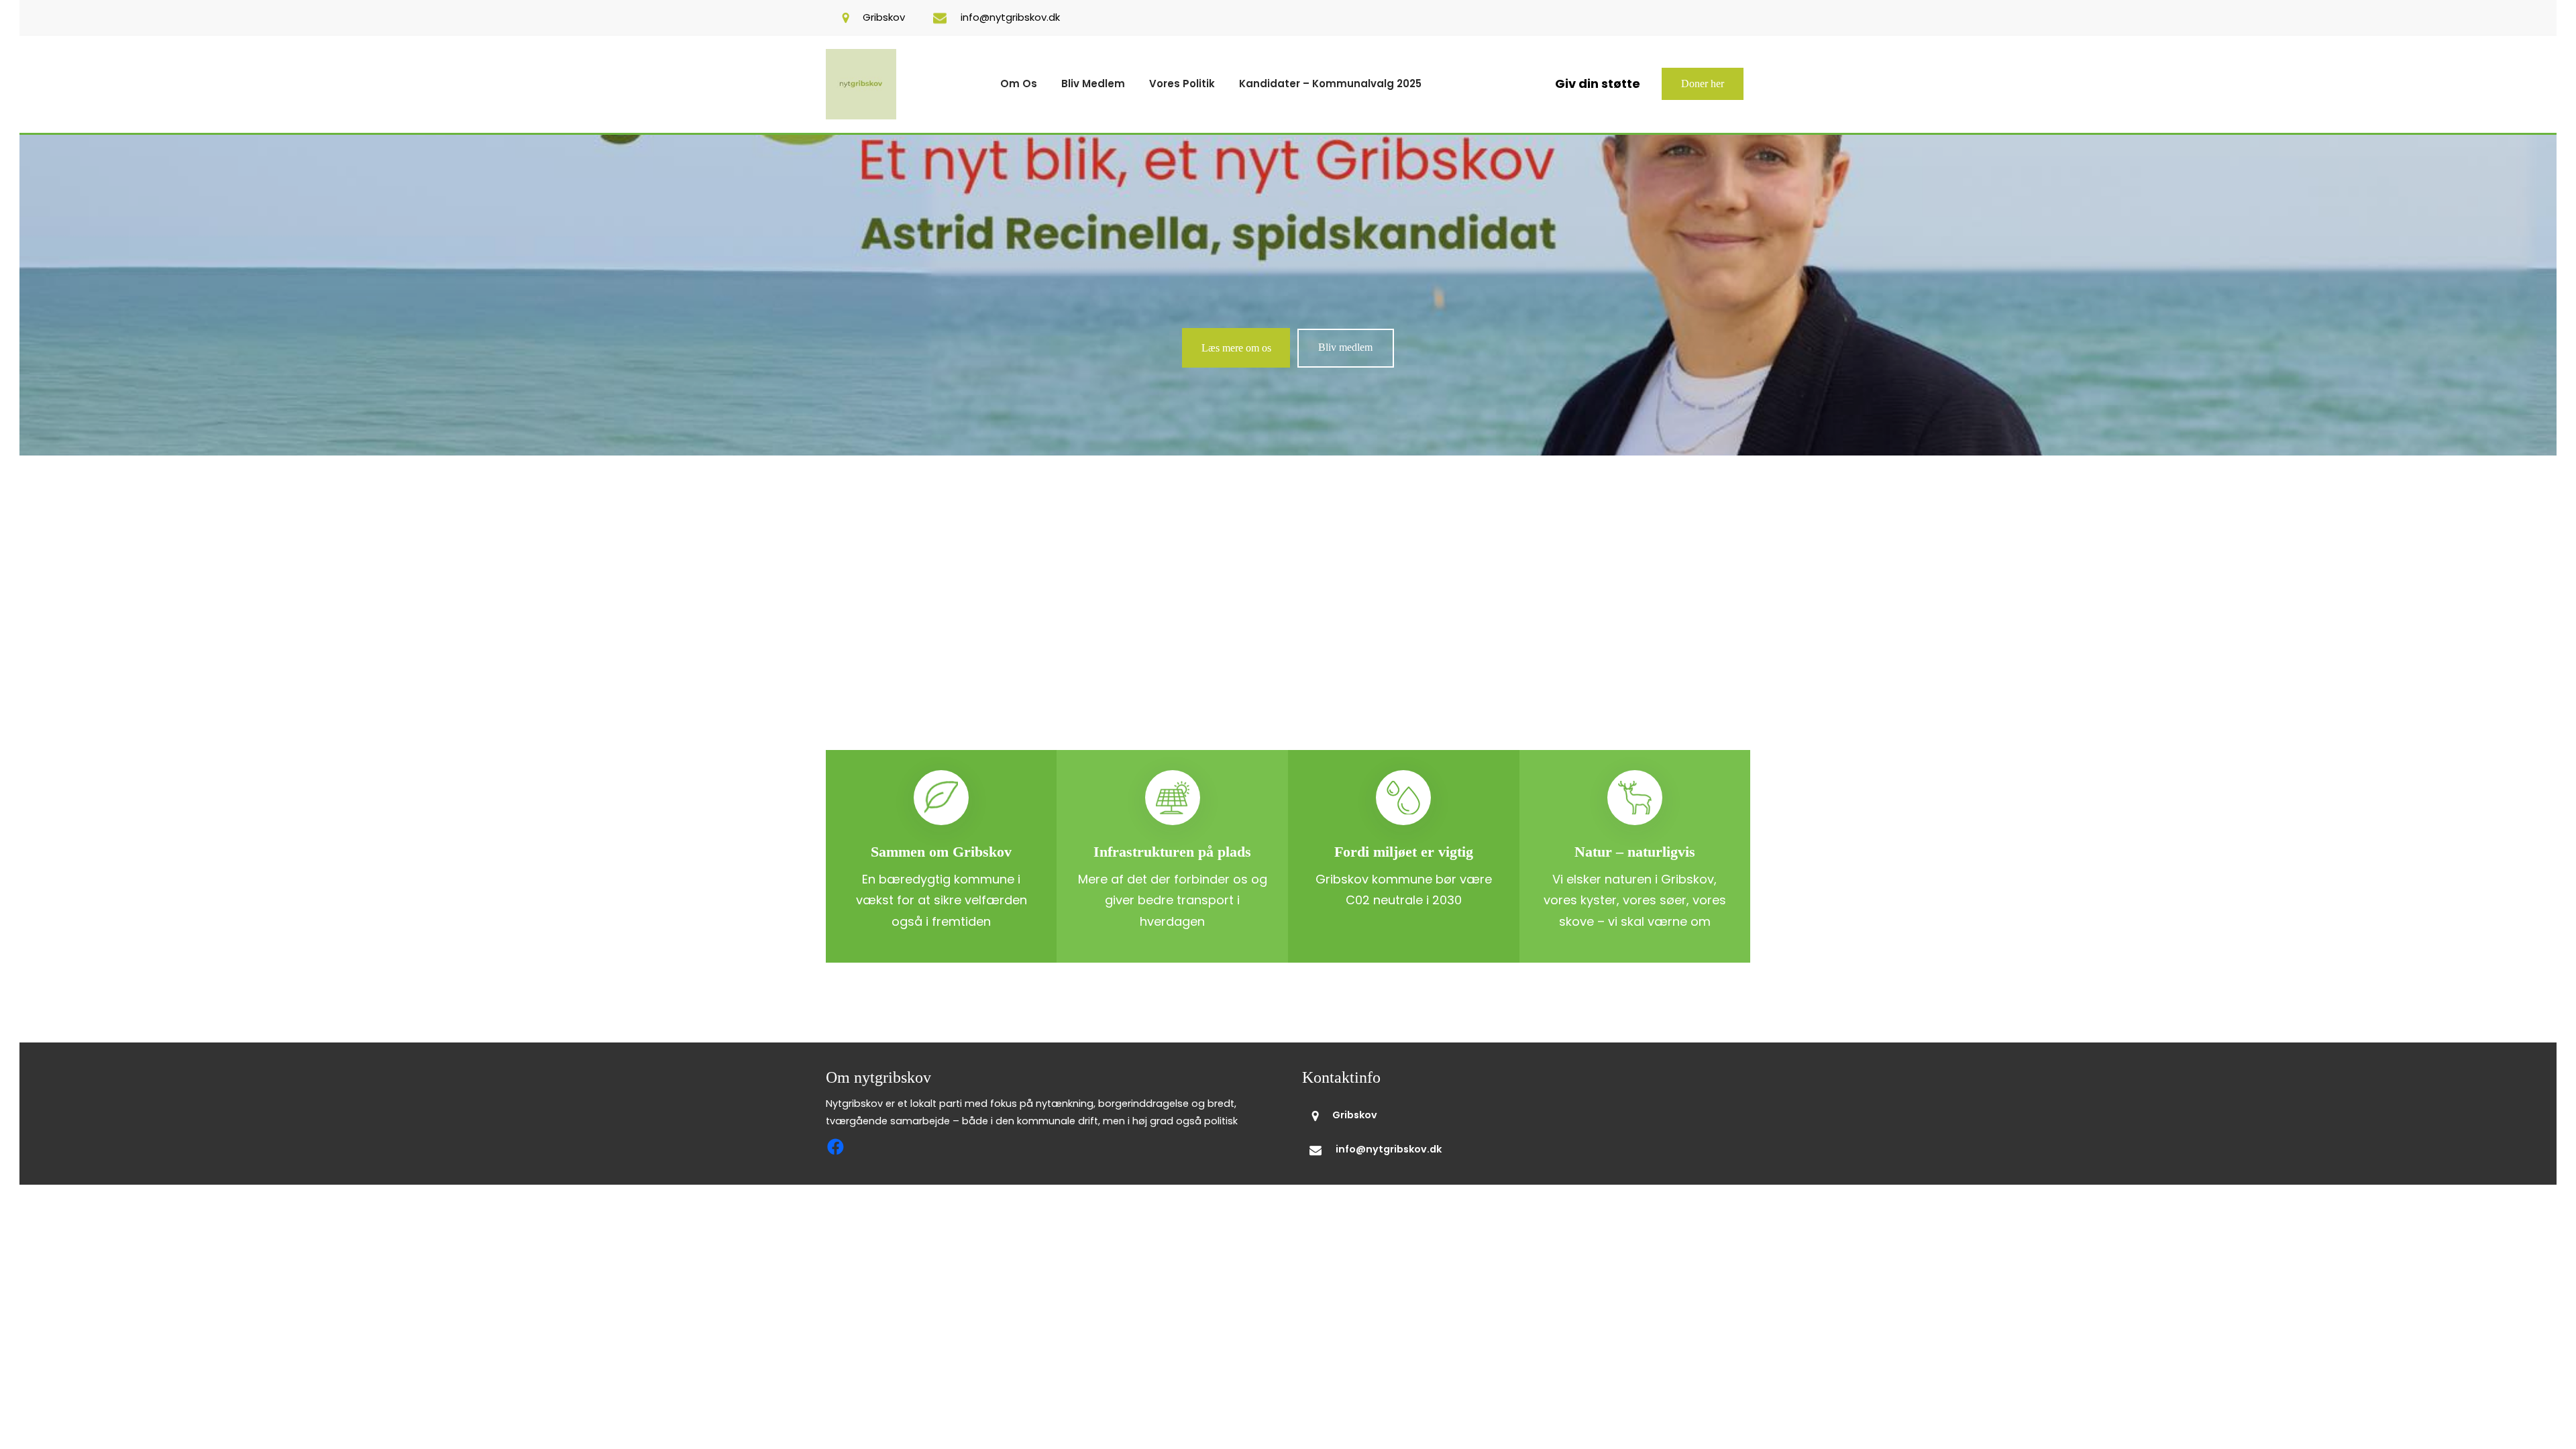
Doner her (1703, 84)
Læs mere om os (1236, 348)
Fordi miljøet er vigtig (1404, 852)
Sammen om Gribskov (941, 852)
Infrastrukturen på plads (1172, 852)
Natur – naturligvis (1635, 852)
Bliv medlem (1345, 347)
